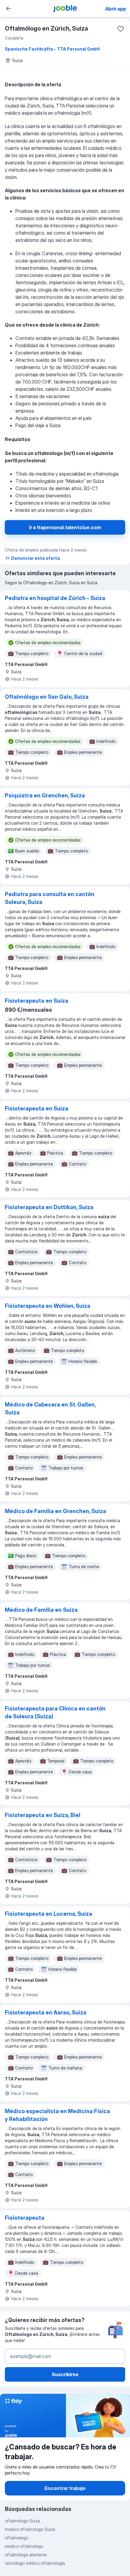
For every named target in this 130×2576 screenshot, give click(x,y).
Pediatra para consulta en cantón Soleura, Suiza (50, 898)
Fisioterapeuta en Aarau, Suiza (46, 2012)
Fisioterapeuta (25, 2218)
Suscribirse (65, 2374)
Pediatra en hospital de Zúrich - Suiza (55, 598)
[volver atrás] (8, 8)
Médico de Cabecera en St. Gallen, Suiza (50, 1408)
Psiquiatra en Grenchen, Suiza (45, 795)
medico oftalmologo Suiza (30, 2529)
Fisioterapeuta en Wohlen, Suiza (48, 1306)
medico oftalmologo (24, 2546)
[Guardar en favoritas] (121, 29)
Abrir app (116, 9)
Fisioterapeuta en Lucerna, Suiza (49, 1914)
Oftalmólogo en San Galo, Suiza (47, 697)
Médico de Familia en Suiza (41, 1610)
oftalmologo (16, 2538)
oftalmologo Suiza (22, 2521)
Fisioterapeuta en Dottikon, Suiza (49, 1207)
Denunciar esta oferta (36, 558)
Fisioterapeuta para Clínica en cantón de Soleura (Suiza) (55, 1712)
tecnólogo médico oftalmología (35, 2563)
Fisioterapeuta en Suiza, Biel (43, 1815)
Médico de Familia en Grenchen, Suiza (55, 1511)
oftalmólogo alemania (26, 2555)
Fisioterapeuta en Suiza (37, 1001)
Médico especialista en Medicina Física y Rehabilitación (57, 2115)
